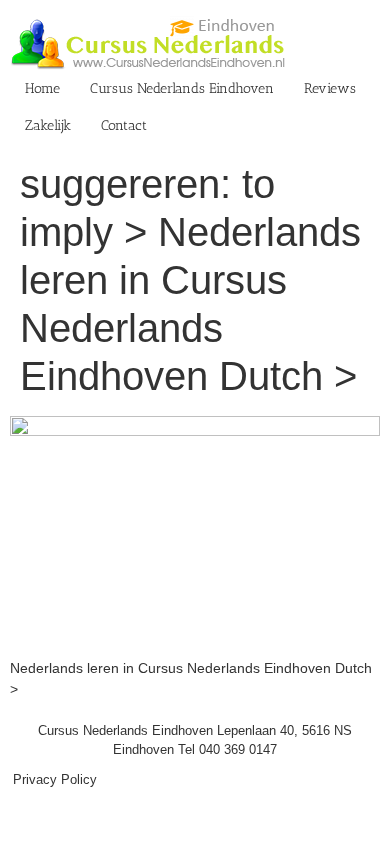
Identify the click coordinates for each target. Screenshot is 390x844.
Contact (124, 125)
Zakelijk (48, 125)
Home (42, 88)
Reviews (330, 88)
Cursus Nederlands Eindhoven (182, 88)
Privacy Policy (55, 779)
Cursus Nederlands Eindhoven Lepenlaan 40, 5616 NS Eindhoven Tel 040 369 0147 (195, 740)
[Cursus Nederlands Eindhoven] (195, 426)
